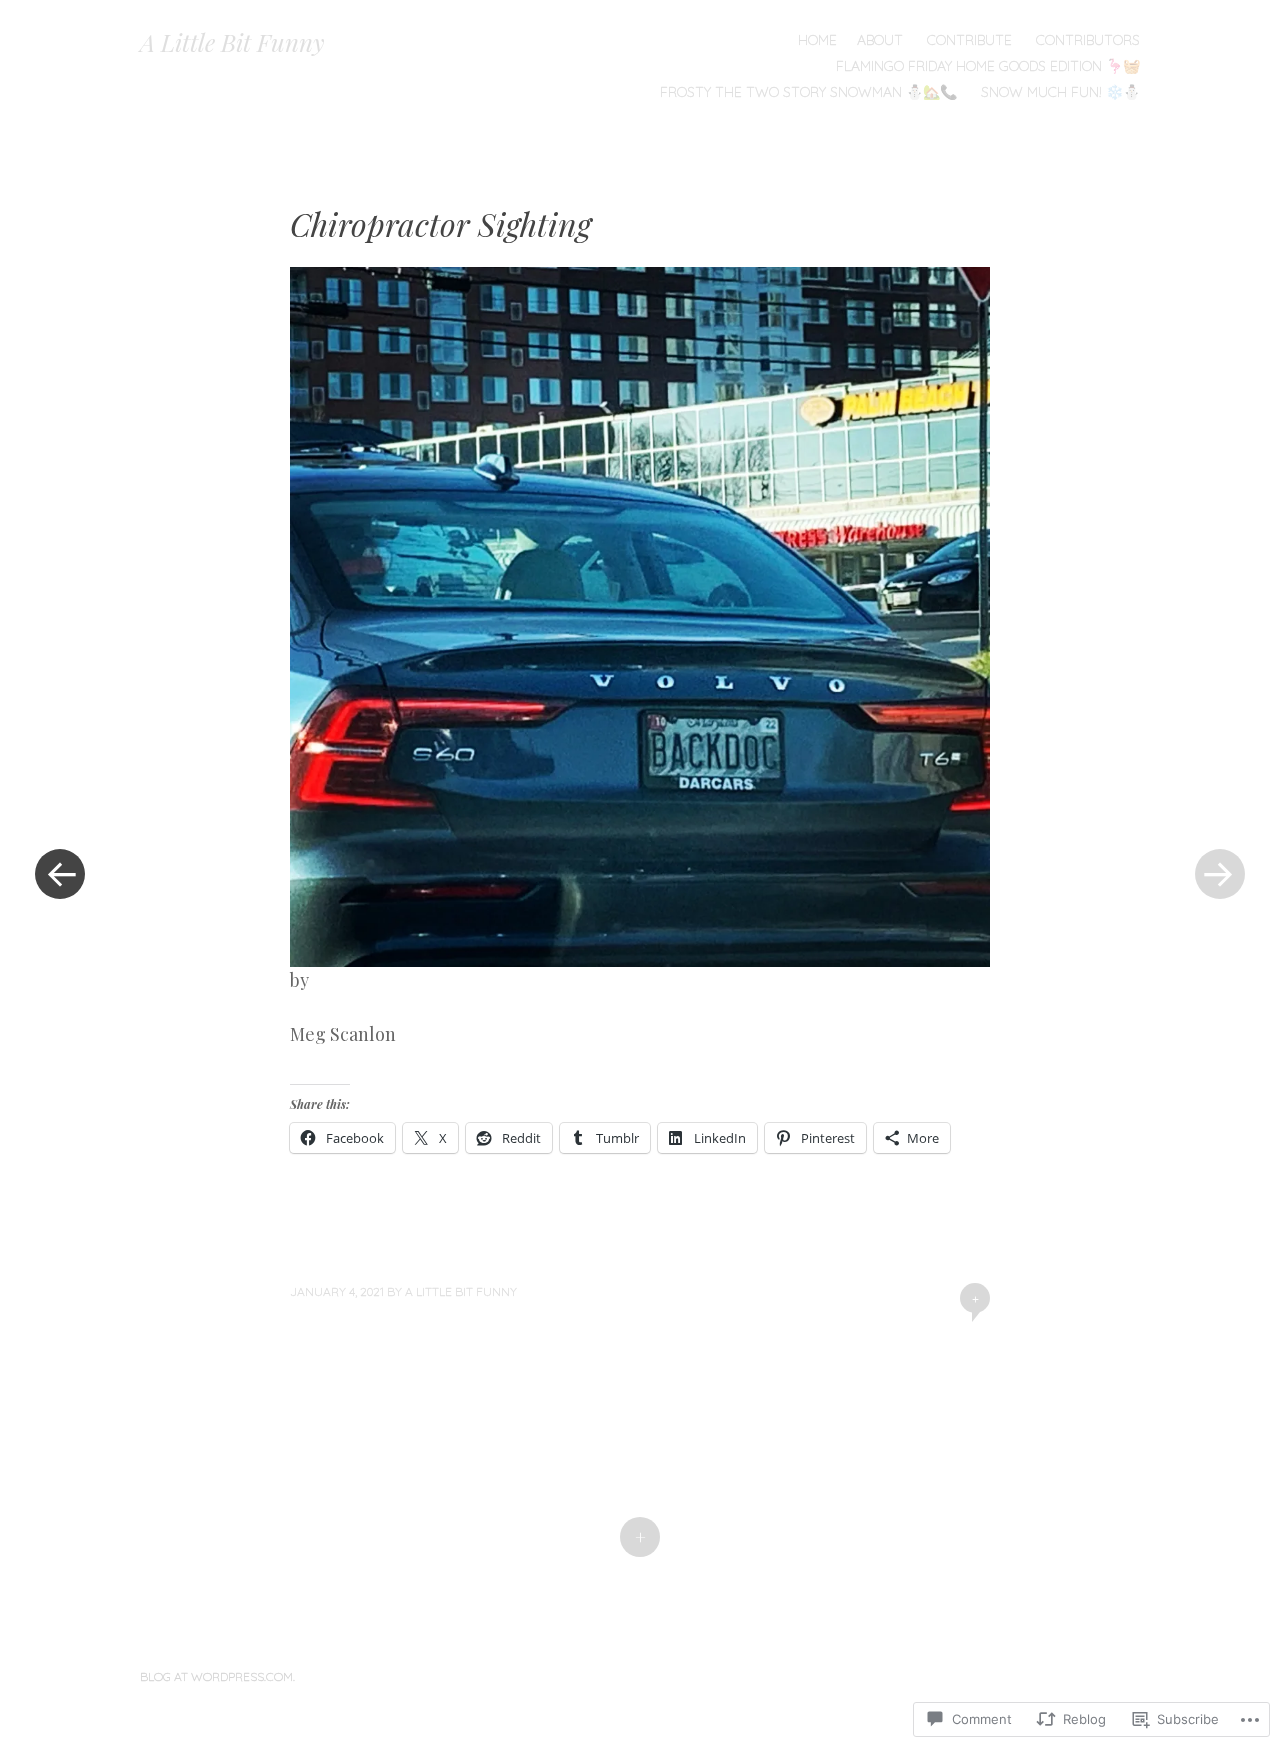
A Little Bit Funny (232, 42)
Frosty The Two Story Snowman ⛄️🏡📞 (808, 92)
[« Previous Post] (60, 873)
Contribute (969, 40)
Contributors (1088, 40)
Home (817, 40)
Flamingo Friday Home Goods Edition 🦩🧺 (988, 66)
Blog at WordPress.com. (217, 1676)
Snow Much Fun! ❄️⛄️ (1060, 92)
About (880, 40)
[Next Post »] (1220, 873)
